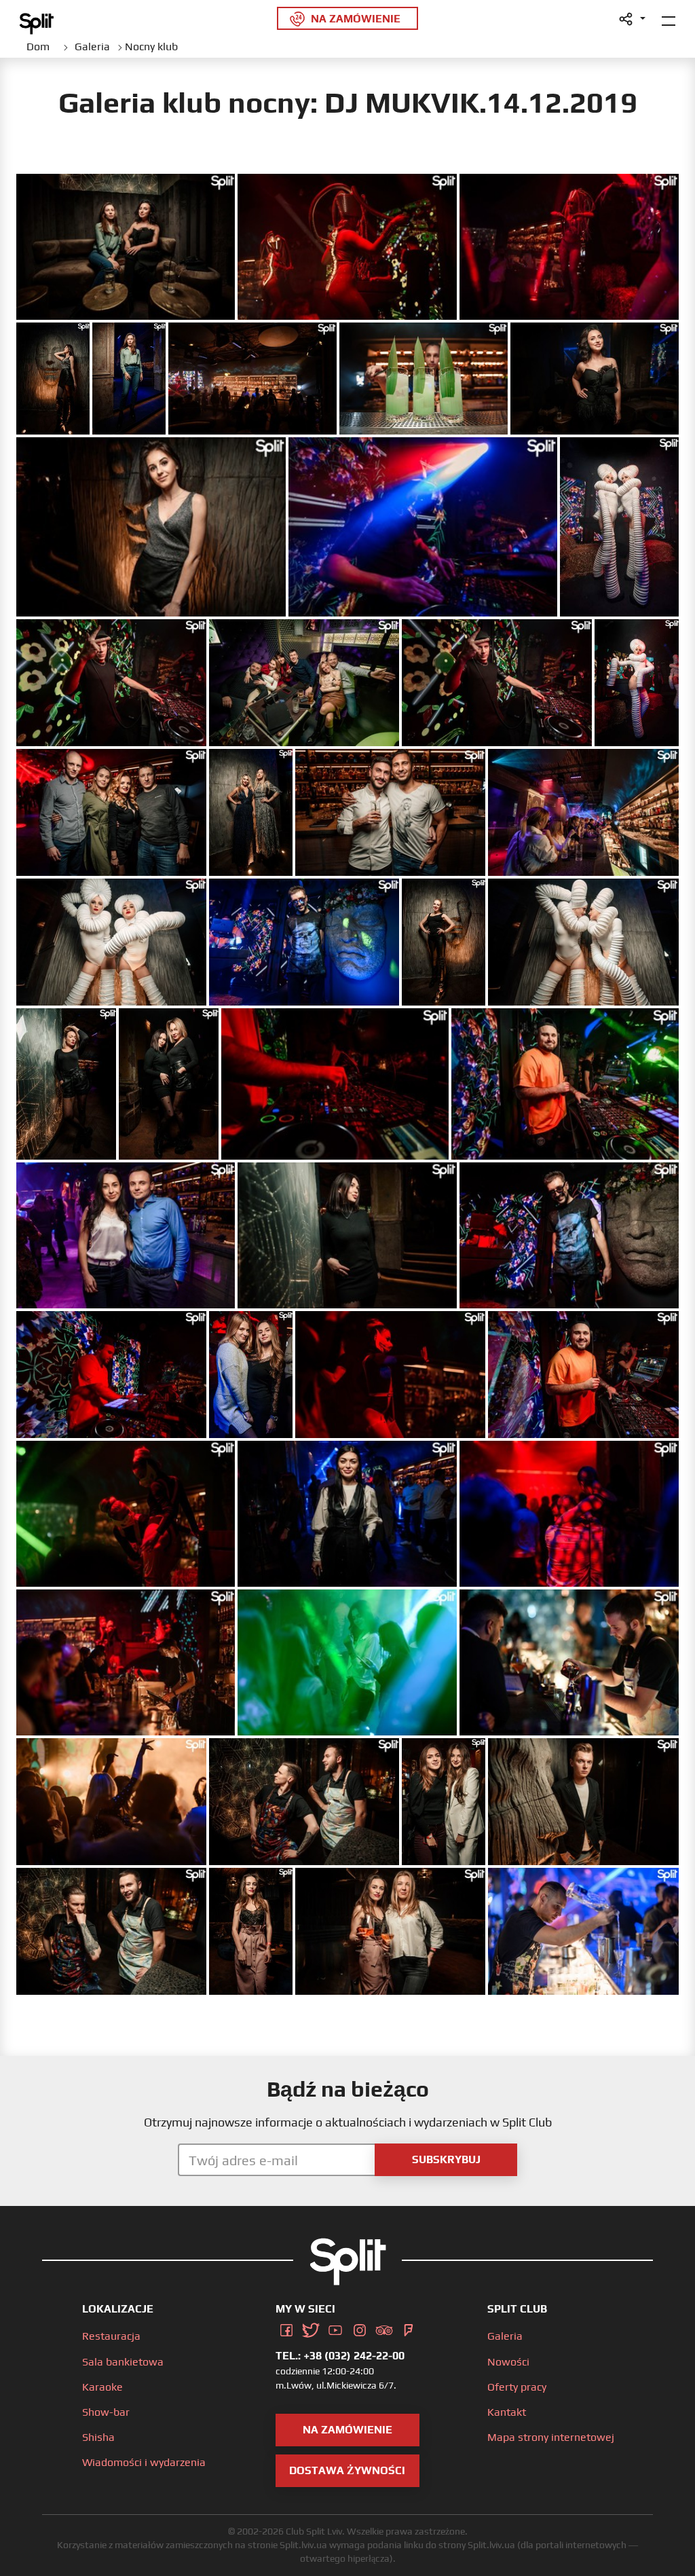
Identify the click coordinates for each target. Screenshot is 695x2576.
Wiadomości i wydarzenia (144, 2462)
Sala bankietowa (123, 2362)
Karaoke (102, 2387)
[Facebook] (286, 2327)
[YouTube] (335, 2327)
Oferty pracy (517, 2387)
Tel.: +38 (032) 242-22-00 (340, 2356)
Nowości (508, 2362)
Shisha (98, 2437)
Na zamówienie (347, 2430)
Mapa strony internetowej (551, 2437)
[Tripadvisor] (384, 2327)
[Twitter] (311, 2327)
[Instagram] (360, 2327)
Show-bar (106, 2412)
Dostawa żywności (347, 2470)
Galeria (505, 2336)
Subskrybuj (446, 2159)
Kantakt (507, 2412)
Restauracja (111, 2336)
